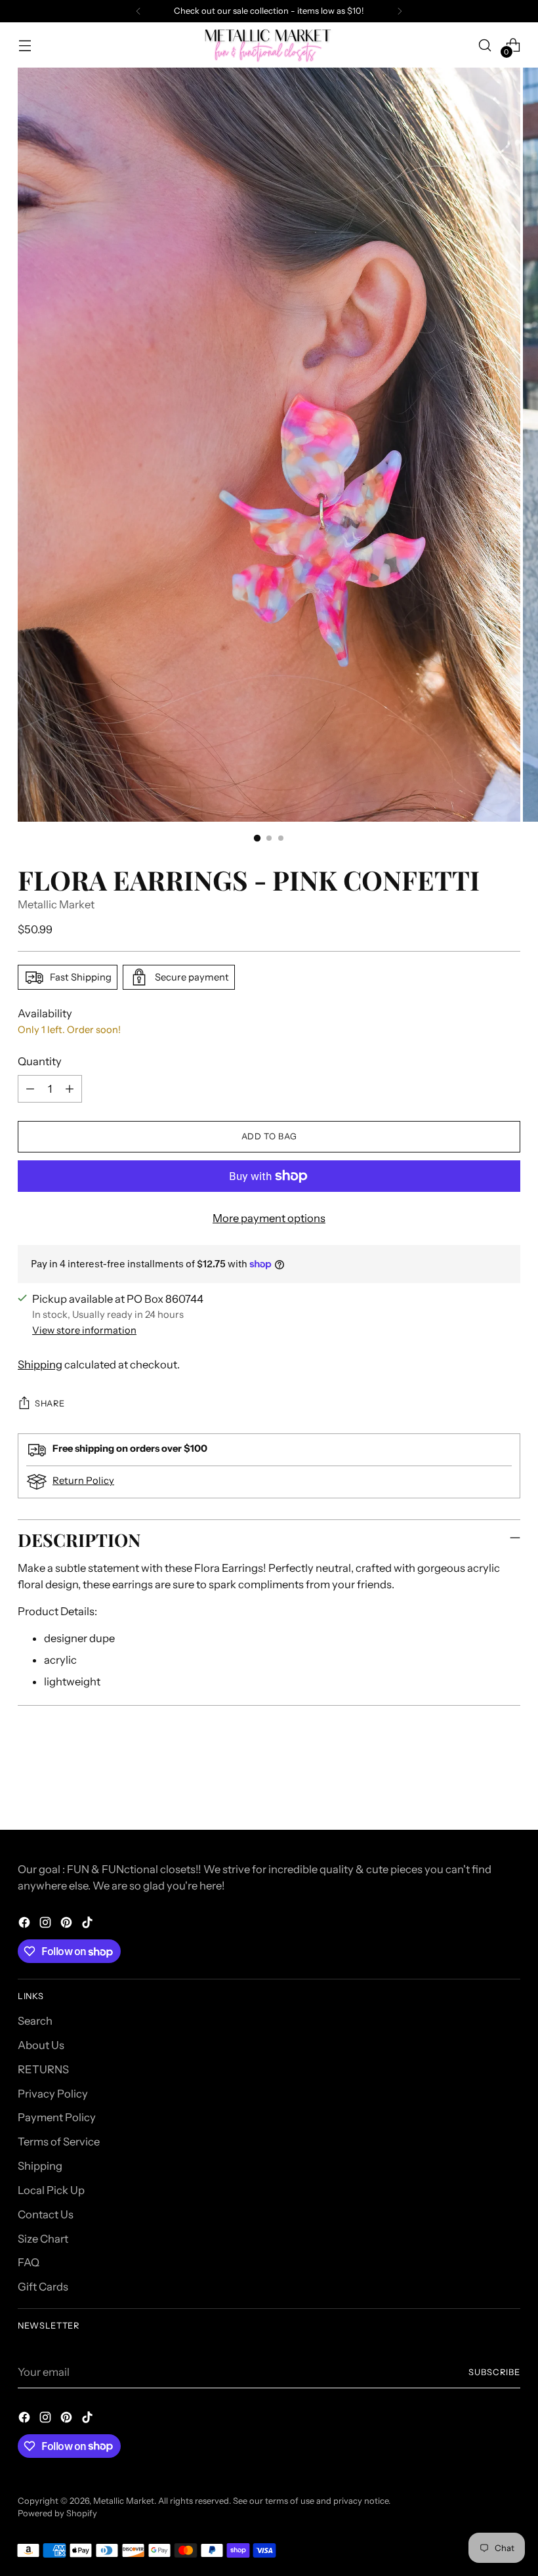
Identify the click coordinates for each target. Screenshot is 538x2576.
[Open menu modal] (25, 45)
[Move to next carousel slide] (509, 1784)
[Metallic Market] (269, 45)
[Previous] (138, 11)
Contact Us (46, 2214)
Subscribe (494, 2372)
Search (35, 2021)
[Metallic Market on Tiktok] (89, 1925)
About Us (41, 2045)
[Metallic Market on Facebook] (26, 1925)
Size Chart (43, 2239)
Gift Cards (43, 2287)
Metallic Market (56, 904)
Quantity (40, 1061)
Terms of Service (59, 2142)
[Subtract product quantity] (30, 1089)
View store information (84, 1330)
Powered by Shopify (57, 2513)
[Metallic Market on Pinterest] (68, 1925)
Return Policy (83, 1481)
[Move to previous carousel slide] (479, 1785)
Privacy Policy (53, 2094)
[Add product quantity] (70, 1089)
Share (50, 1404)
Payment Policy (57, 2117)
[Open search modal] (485, 45)
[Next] (400, 11)
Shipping (40, 1364)
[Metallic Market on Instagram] (47, 1925)
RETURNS (43, 2069)
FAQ (29, 2262)
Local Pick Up (51, 2190)
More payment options (269, 1218)
